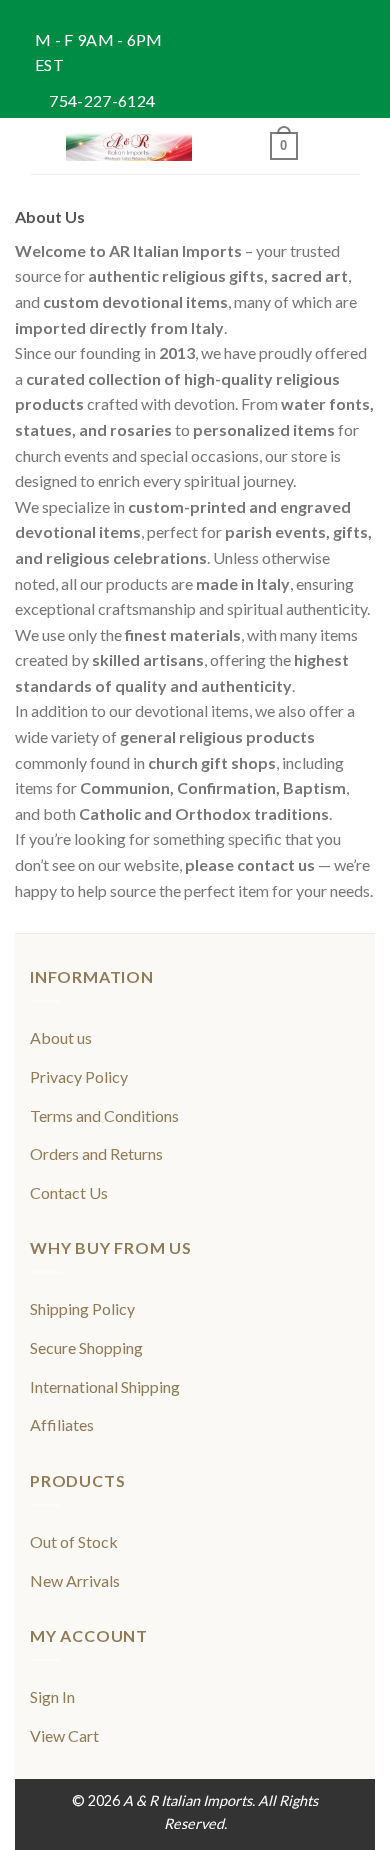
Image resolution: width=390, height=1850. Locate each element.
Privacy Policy (79, 1076)
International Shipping (105, 1386)
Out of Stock (74, 1541)
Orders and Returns (96, 1153)
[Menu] (42, 146)
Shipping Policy (82, 1308)
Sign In (52, 1696)
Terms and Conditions (104, 1115)
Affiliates (62, 1424)
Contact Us (69, 1192)
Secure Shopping (86, 1347)
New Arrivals (75, 1580)
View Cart (64, 1735)
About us (61, 1037)
